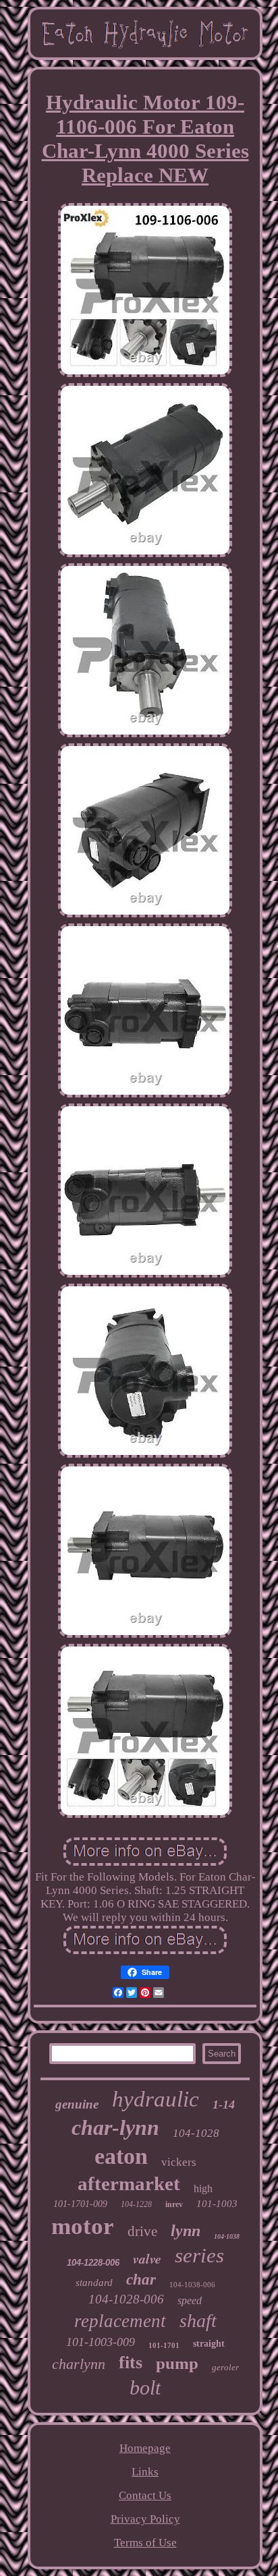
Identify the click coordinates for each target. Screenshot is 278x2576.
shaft (198, 2321)
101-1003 (217, 2204)
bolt (145, 2387)
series (199, 2255)
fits (131, 2363)
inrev (174, 2204)
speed (190, 2300)
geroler (225, 2367)
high (203, 2188)
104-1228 (136, 2204)
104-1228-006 (93, 2263)
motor (83, 2226)
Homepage (145, 2448)
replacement (120, 2321)
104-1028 (196, 2133)
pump (177, 2363)
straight (209, 2344)
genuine (77, 2104)
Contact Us (145, 2495)
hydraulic (156, 2099)
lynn (186, 2231)
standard (94, 2283)
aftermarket (129, 2183)
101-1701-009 (80, 2204)
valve (147, 2258)
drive (142, 2231)
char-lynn (115, 2127)
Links (145, 2472)
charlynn (79, 2364)
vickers (179, 2162)
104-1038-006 (192, 2285)
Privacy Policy (145, 2519)
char (141, 2280)
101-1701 (164, 2345)
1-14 (224, 2105)
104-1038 (227, 2236)
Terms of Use (145, 2543)
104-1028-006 (126, 2299)
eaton (121, 2156)
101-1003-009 (101, 2342)
